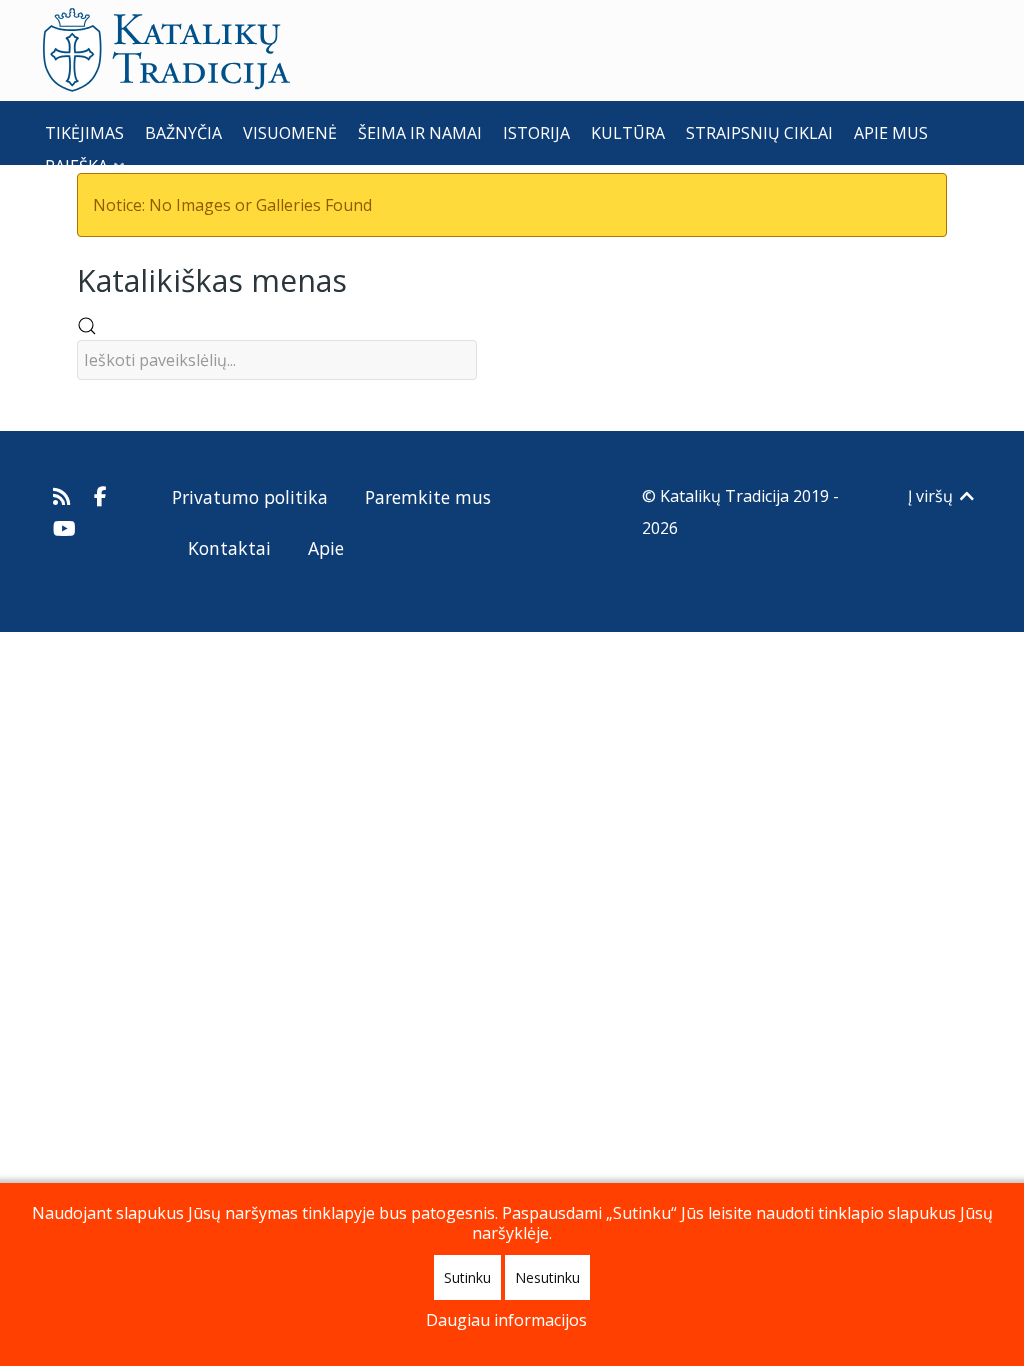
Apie (326, 548)
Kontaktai (229, 548)
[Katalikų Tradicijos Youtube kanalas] (65, 528)
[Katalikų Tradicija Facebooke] (101, 496)
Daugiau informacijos (506, 1320)
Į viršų (932, 496)
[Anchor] (362, 278)
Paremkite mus (428, 497)
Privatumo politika (250, 497)
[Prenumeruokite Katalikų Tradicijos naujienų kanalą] (64, 496)
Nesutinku (547, 1277)
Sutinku (467, 1277)
